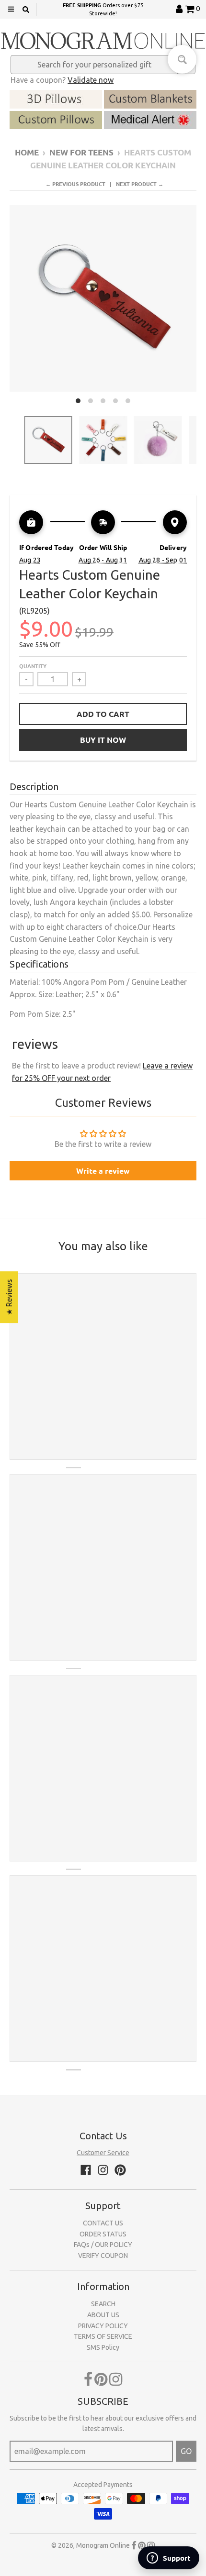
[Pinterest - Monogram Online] (120, 2170)
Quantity (33, 666)
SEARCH (103, 2304)
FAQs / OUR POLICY (103, 2245)
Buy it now (103, 740)
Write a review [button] (103, 1171)
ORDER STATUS (103, 2234)
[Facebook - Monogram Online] (86, 2170)
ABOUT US (103, 2315)
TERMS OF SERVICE (103, 2336)
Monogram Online (103, 2545)
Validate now (91, 80)
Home (27, 152)
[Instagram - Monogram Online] (103, 2170)
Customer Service (103, 2153)
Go (186, 2451)
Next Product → (140, 184)
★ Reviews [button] (9, 1297)
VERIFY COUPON (103, 2256)
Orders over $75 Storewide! (103, 9)
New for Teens (81, 152)
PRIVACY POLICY (103, 2326)
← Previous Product (75, 184)
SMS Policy (103, 2347)
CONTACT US (103, 2223)
